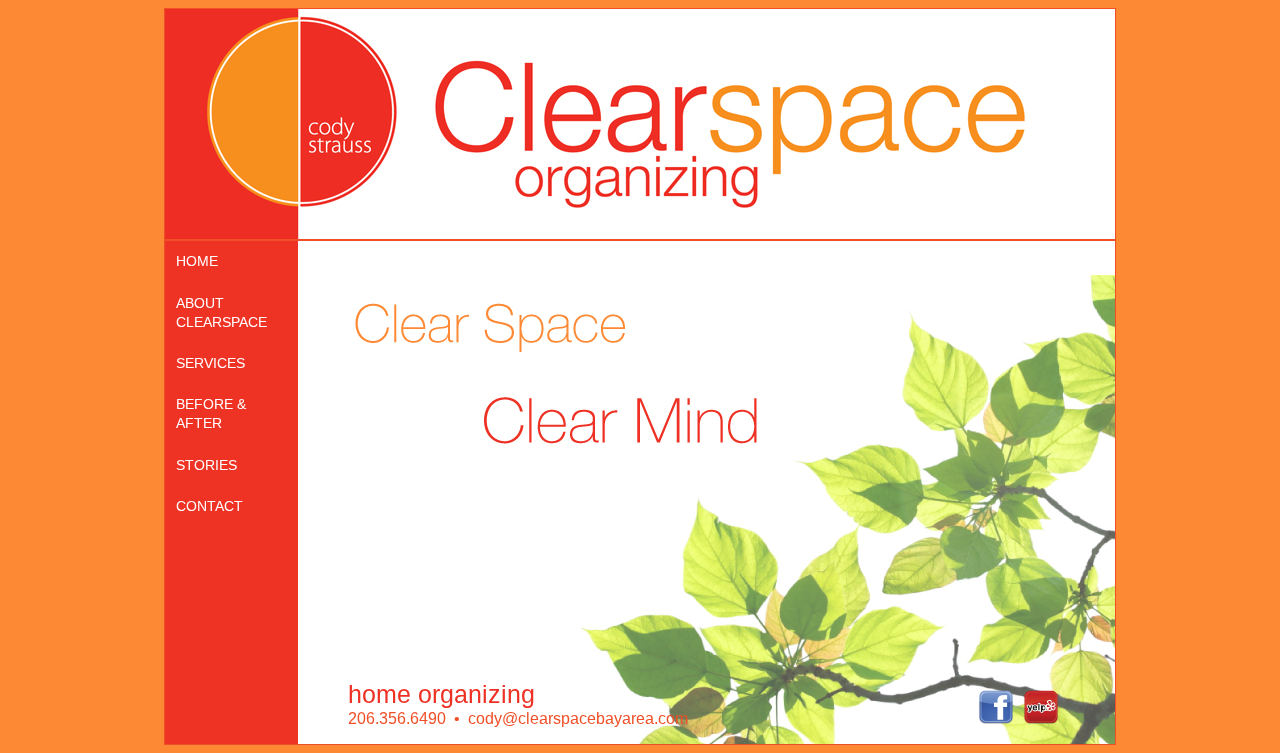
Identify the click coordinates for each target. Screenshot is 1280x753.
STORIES (206, 465)
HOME (197, 261)
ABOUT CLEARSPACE (221, 312)
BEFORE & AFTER (211, 413)
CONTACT (209, 506)
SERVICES (210, 363)
